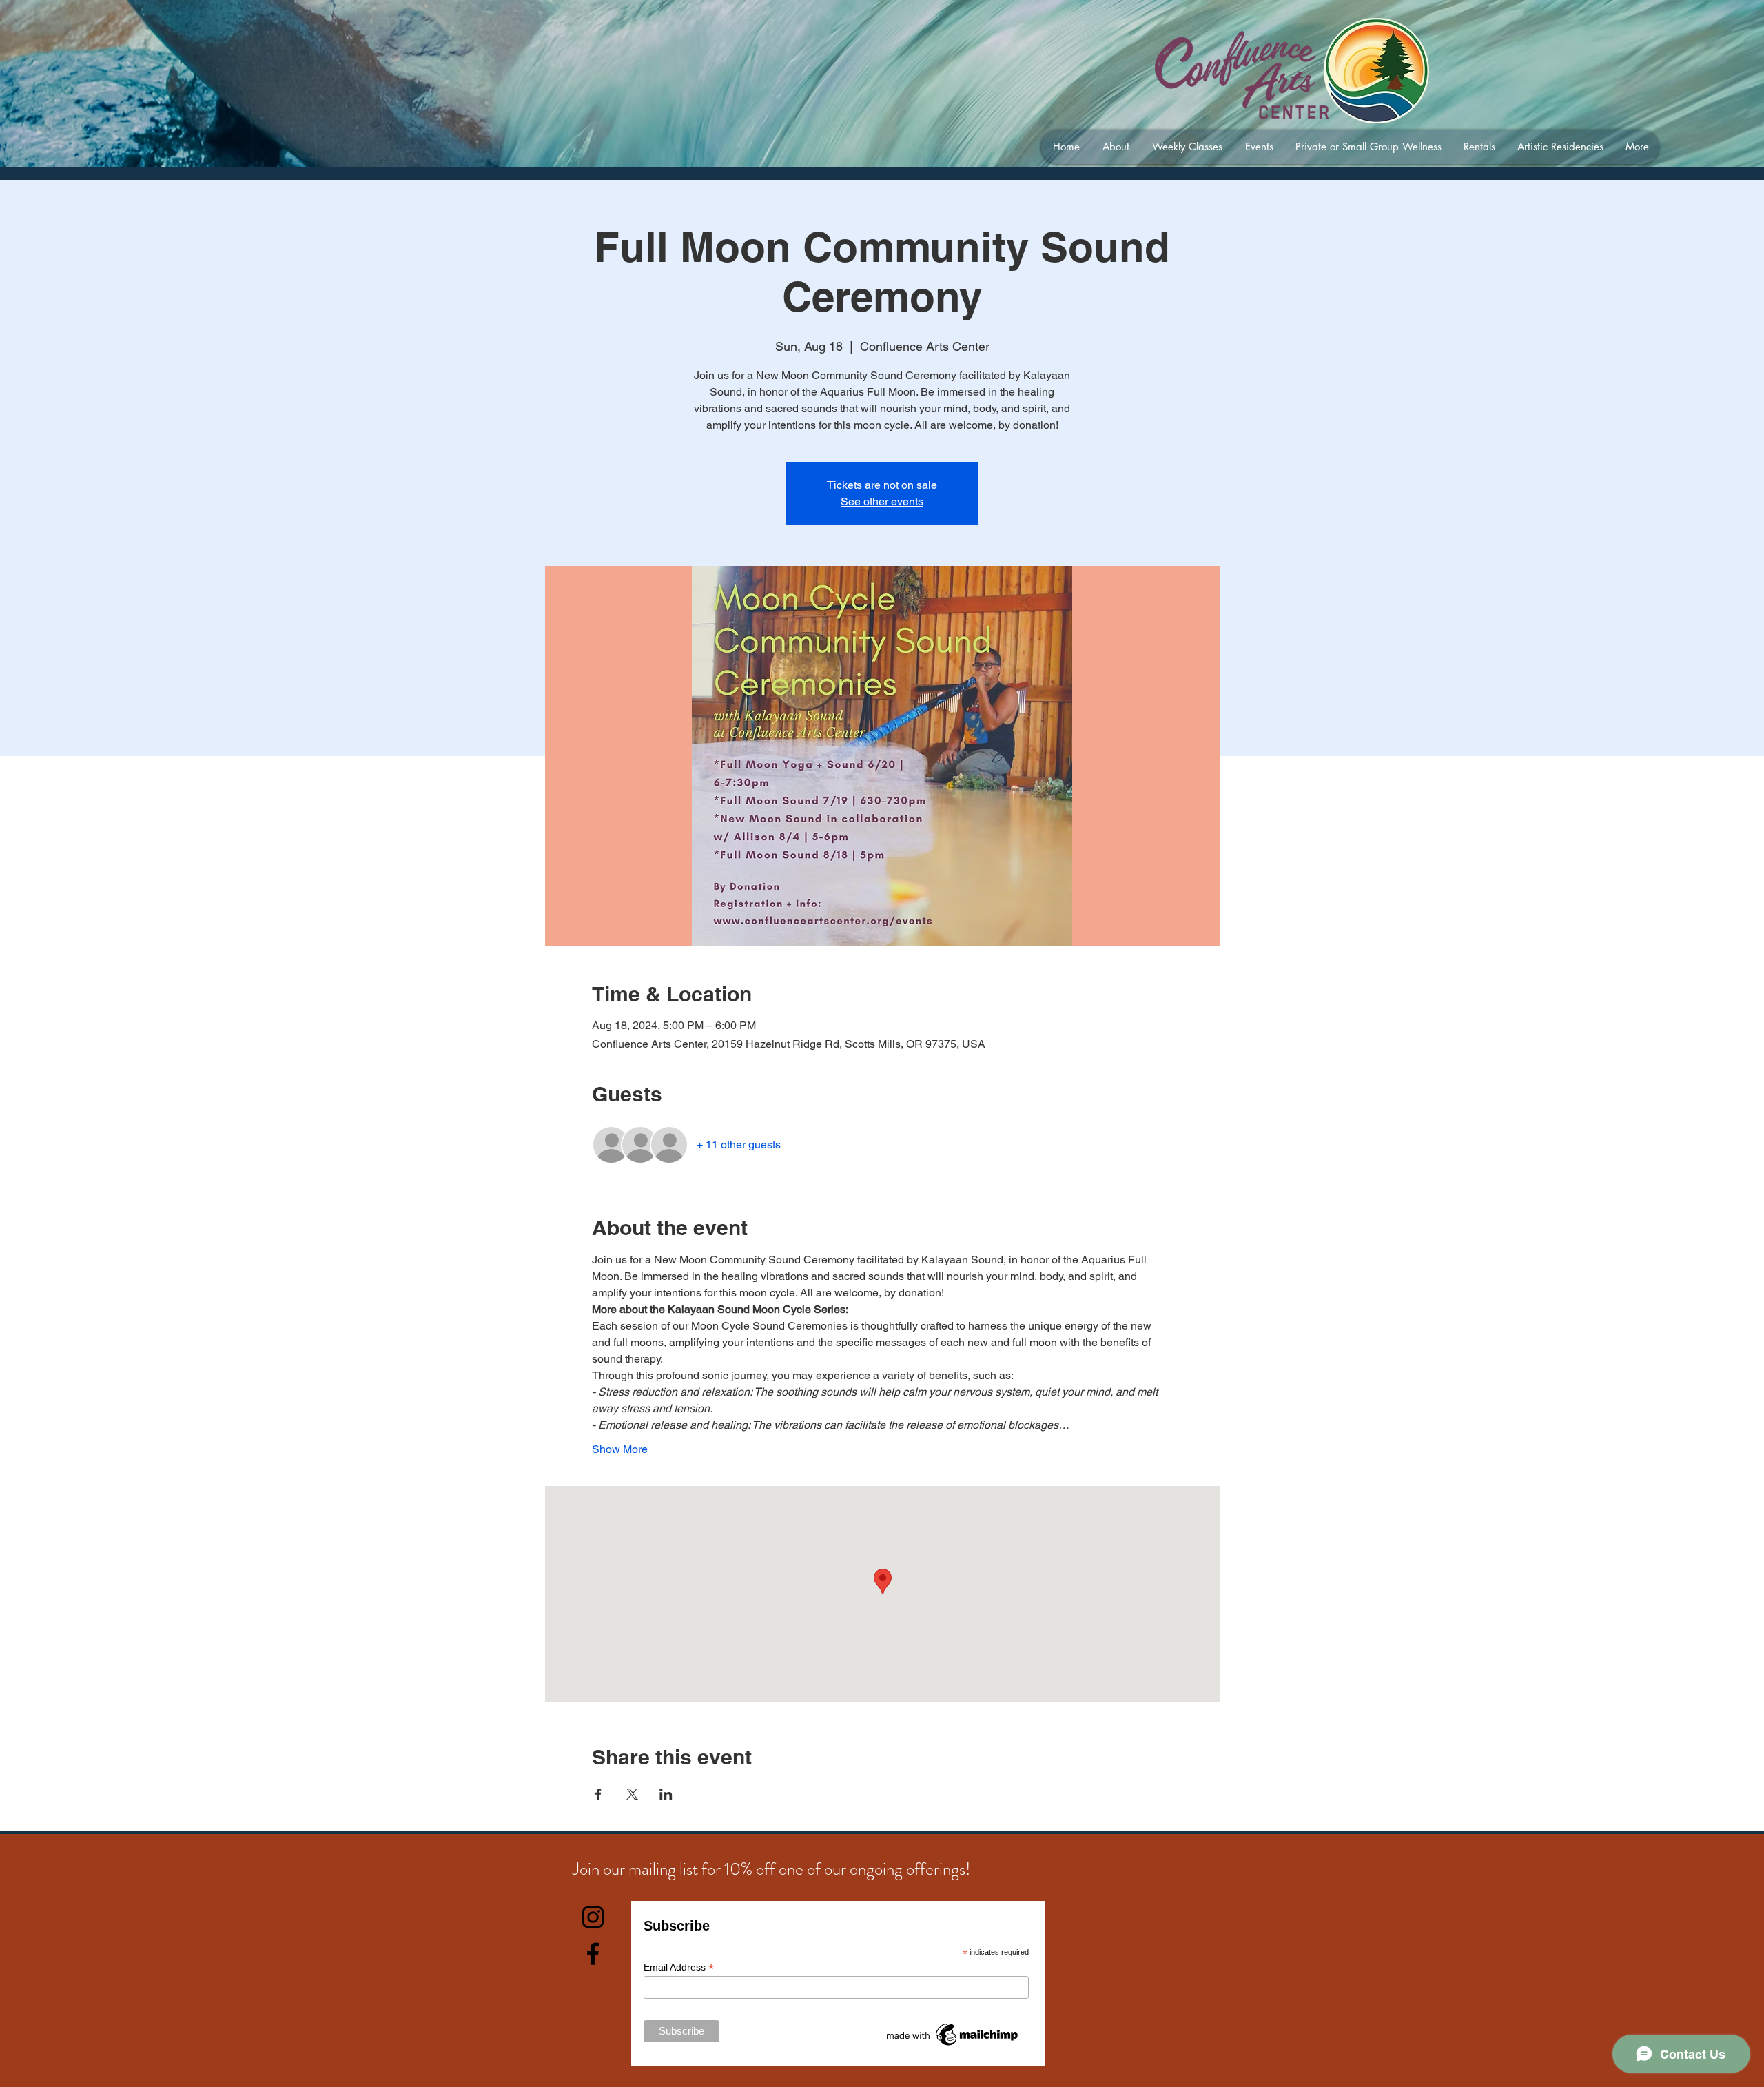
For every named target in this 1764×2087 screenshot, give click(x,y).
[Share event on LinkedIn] (666, 1794)
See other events (882, 501)
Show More (620, 1449)
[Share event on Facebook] (598, 1794)
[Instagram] (593, 1917)
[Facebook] (593, 1954)
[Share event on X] (632, 1794)
